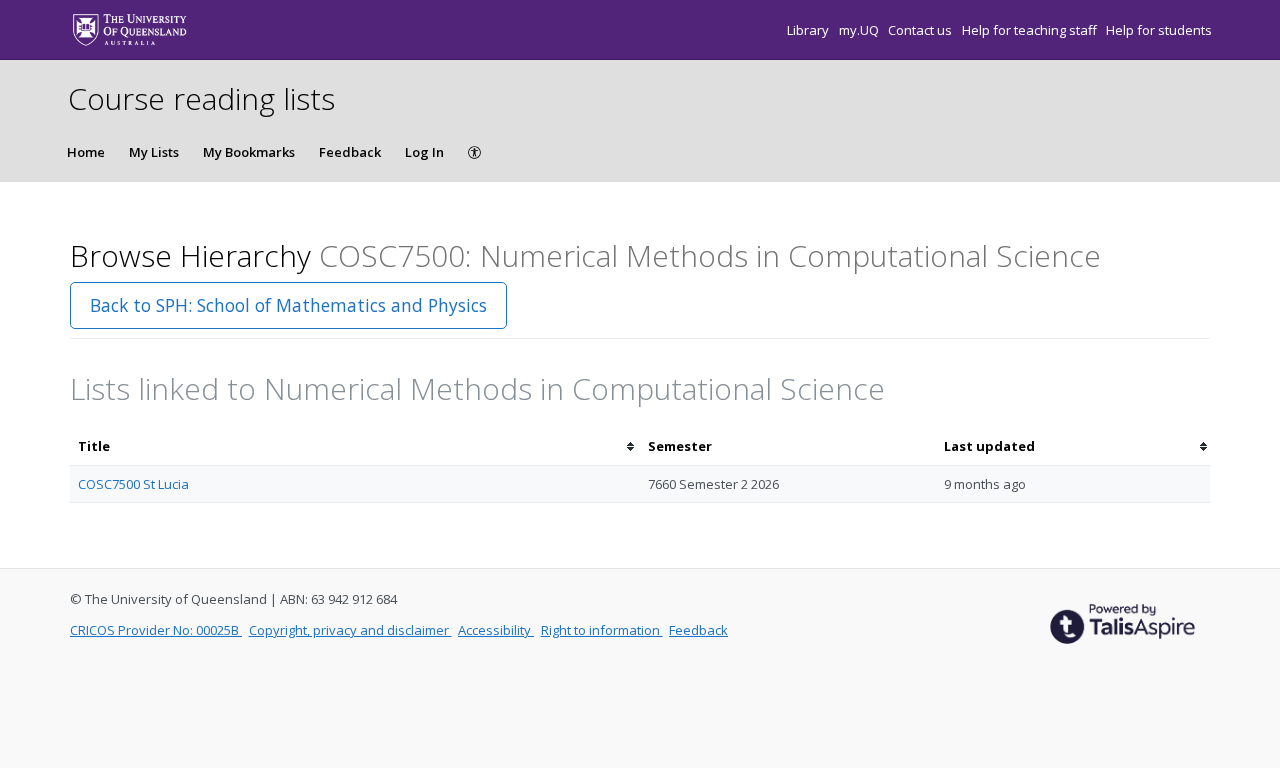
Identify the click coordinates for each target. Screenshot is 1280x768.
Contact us (921, 30)
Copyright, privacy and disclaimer (350, 630)
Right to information (602, 630)
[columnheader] (355, 446)
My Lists (154, 152)
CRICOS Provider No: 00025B (156, 630)
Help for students (1159, 30)
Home (86, 152)
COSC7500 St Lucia (133, 484)
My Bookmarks (249, 152)
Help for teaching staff (1031, 30)
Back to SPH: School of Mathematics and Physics (288, 305)
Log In (424, 152)
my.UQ (860, 30)
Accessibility (496, 630)
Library (809, 30)
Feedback (350, 152)
